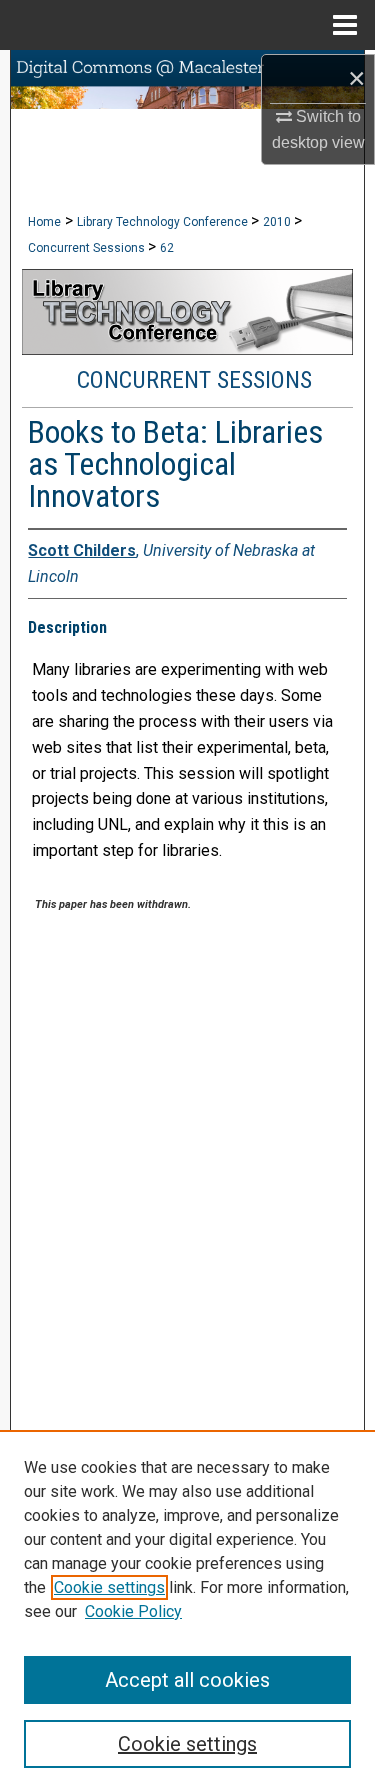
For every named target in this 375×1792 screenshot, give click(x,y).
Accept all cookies (187, 1680)
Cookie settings (109, 1587)
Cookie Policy (133, 1611)
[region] (187, 1611)
